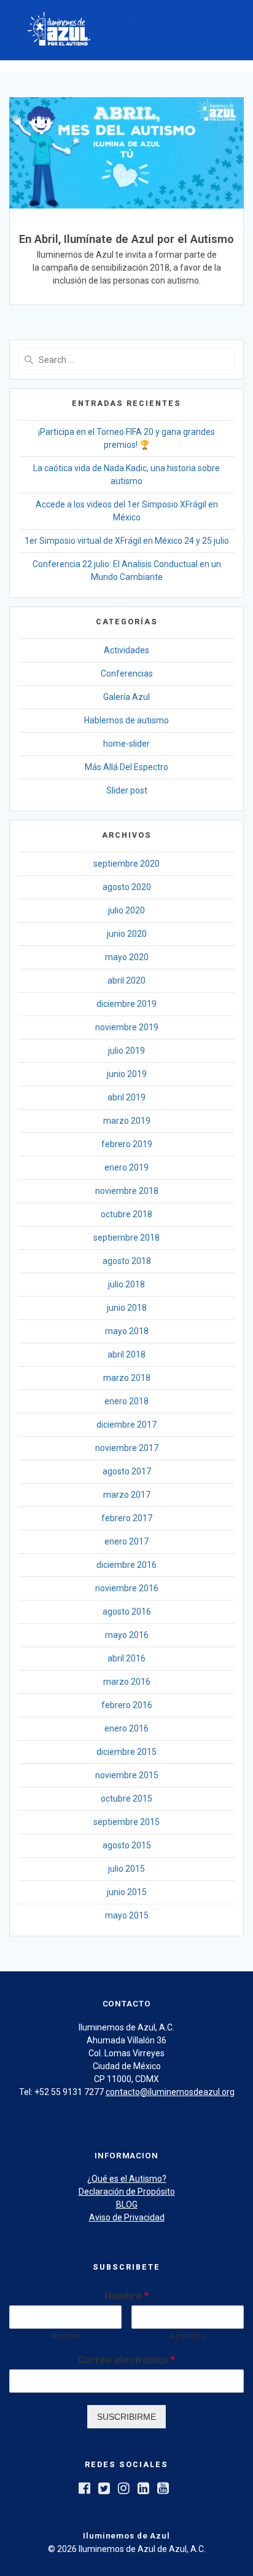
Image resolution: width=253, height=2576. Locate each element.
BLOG (127, 2204)
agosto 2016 (127, 1612)
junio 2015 (127, 1892)
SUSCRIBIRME (126, 2417)
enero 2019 (126, 1167)
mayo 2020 (127, 957)
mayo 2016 (127, 1635)
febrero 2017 (127, 1518)
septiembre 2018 (126, 1238)
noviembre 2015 (127, 1775)
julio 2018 (126, 1284)
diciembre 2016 (126, 1565)
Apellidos (187, 2336)
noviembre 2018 (127, 1191)
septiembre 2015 (126, 1822)
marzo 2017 (127, 1495)
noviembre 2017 (127, 1448)
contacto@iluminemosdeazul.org (170, 2092)
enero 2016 (126, 1728)
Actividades (126, 650)
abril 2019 (126, 1097)
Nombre (126, 2296)
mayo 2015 (127, 1915)
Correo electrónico (126, 2360)
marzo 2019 (127, 1121)
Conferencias (127, 674)
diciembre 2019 (126, 1004)
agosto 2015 (127, 1845)
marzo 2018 (127, 1378)
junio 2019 (127, 1074)
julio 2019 (126, 1051)
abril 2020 (126, 980)
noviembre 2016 (127, 1588)
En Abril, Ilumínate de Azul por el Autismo (126, 239)
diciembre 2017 (126, 1425)
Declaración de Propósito (127, 2192)
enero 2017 (126, 1541)
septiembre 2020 (126, 864)
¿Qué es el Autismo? (127, 2179)
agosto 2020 (127, 887)
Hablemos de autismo (126, 720)
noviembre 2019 (127, 1027)
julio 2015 (126, 1869)
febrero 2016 (127, 1705)
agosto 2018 (127, 1261)
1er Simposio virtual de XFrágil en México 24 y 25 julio (127, 541)
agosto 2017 (127, 1471)
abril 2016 (126, 1658)
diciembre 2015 (126, 1752)
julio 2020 (126, 910)
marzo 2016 (127, 1682)
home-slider (126, 744)
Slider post (127, 790)
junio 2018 (127, 1308)
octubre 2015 (126, 1799)
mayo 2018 (127, 1331)
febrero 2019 (127, 1144)
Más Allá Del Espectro (126, 767)
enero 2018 (126, 1401)
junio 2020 (127, 934)
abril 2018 (126, 1354)
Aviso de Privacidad (127, 2217)
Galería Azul (126, 697)
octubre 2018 (126, 1214)
